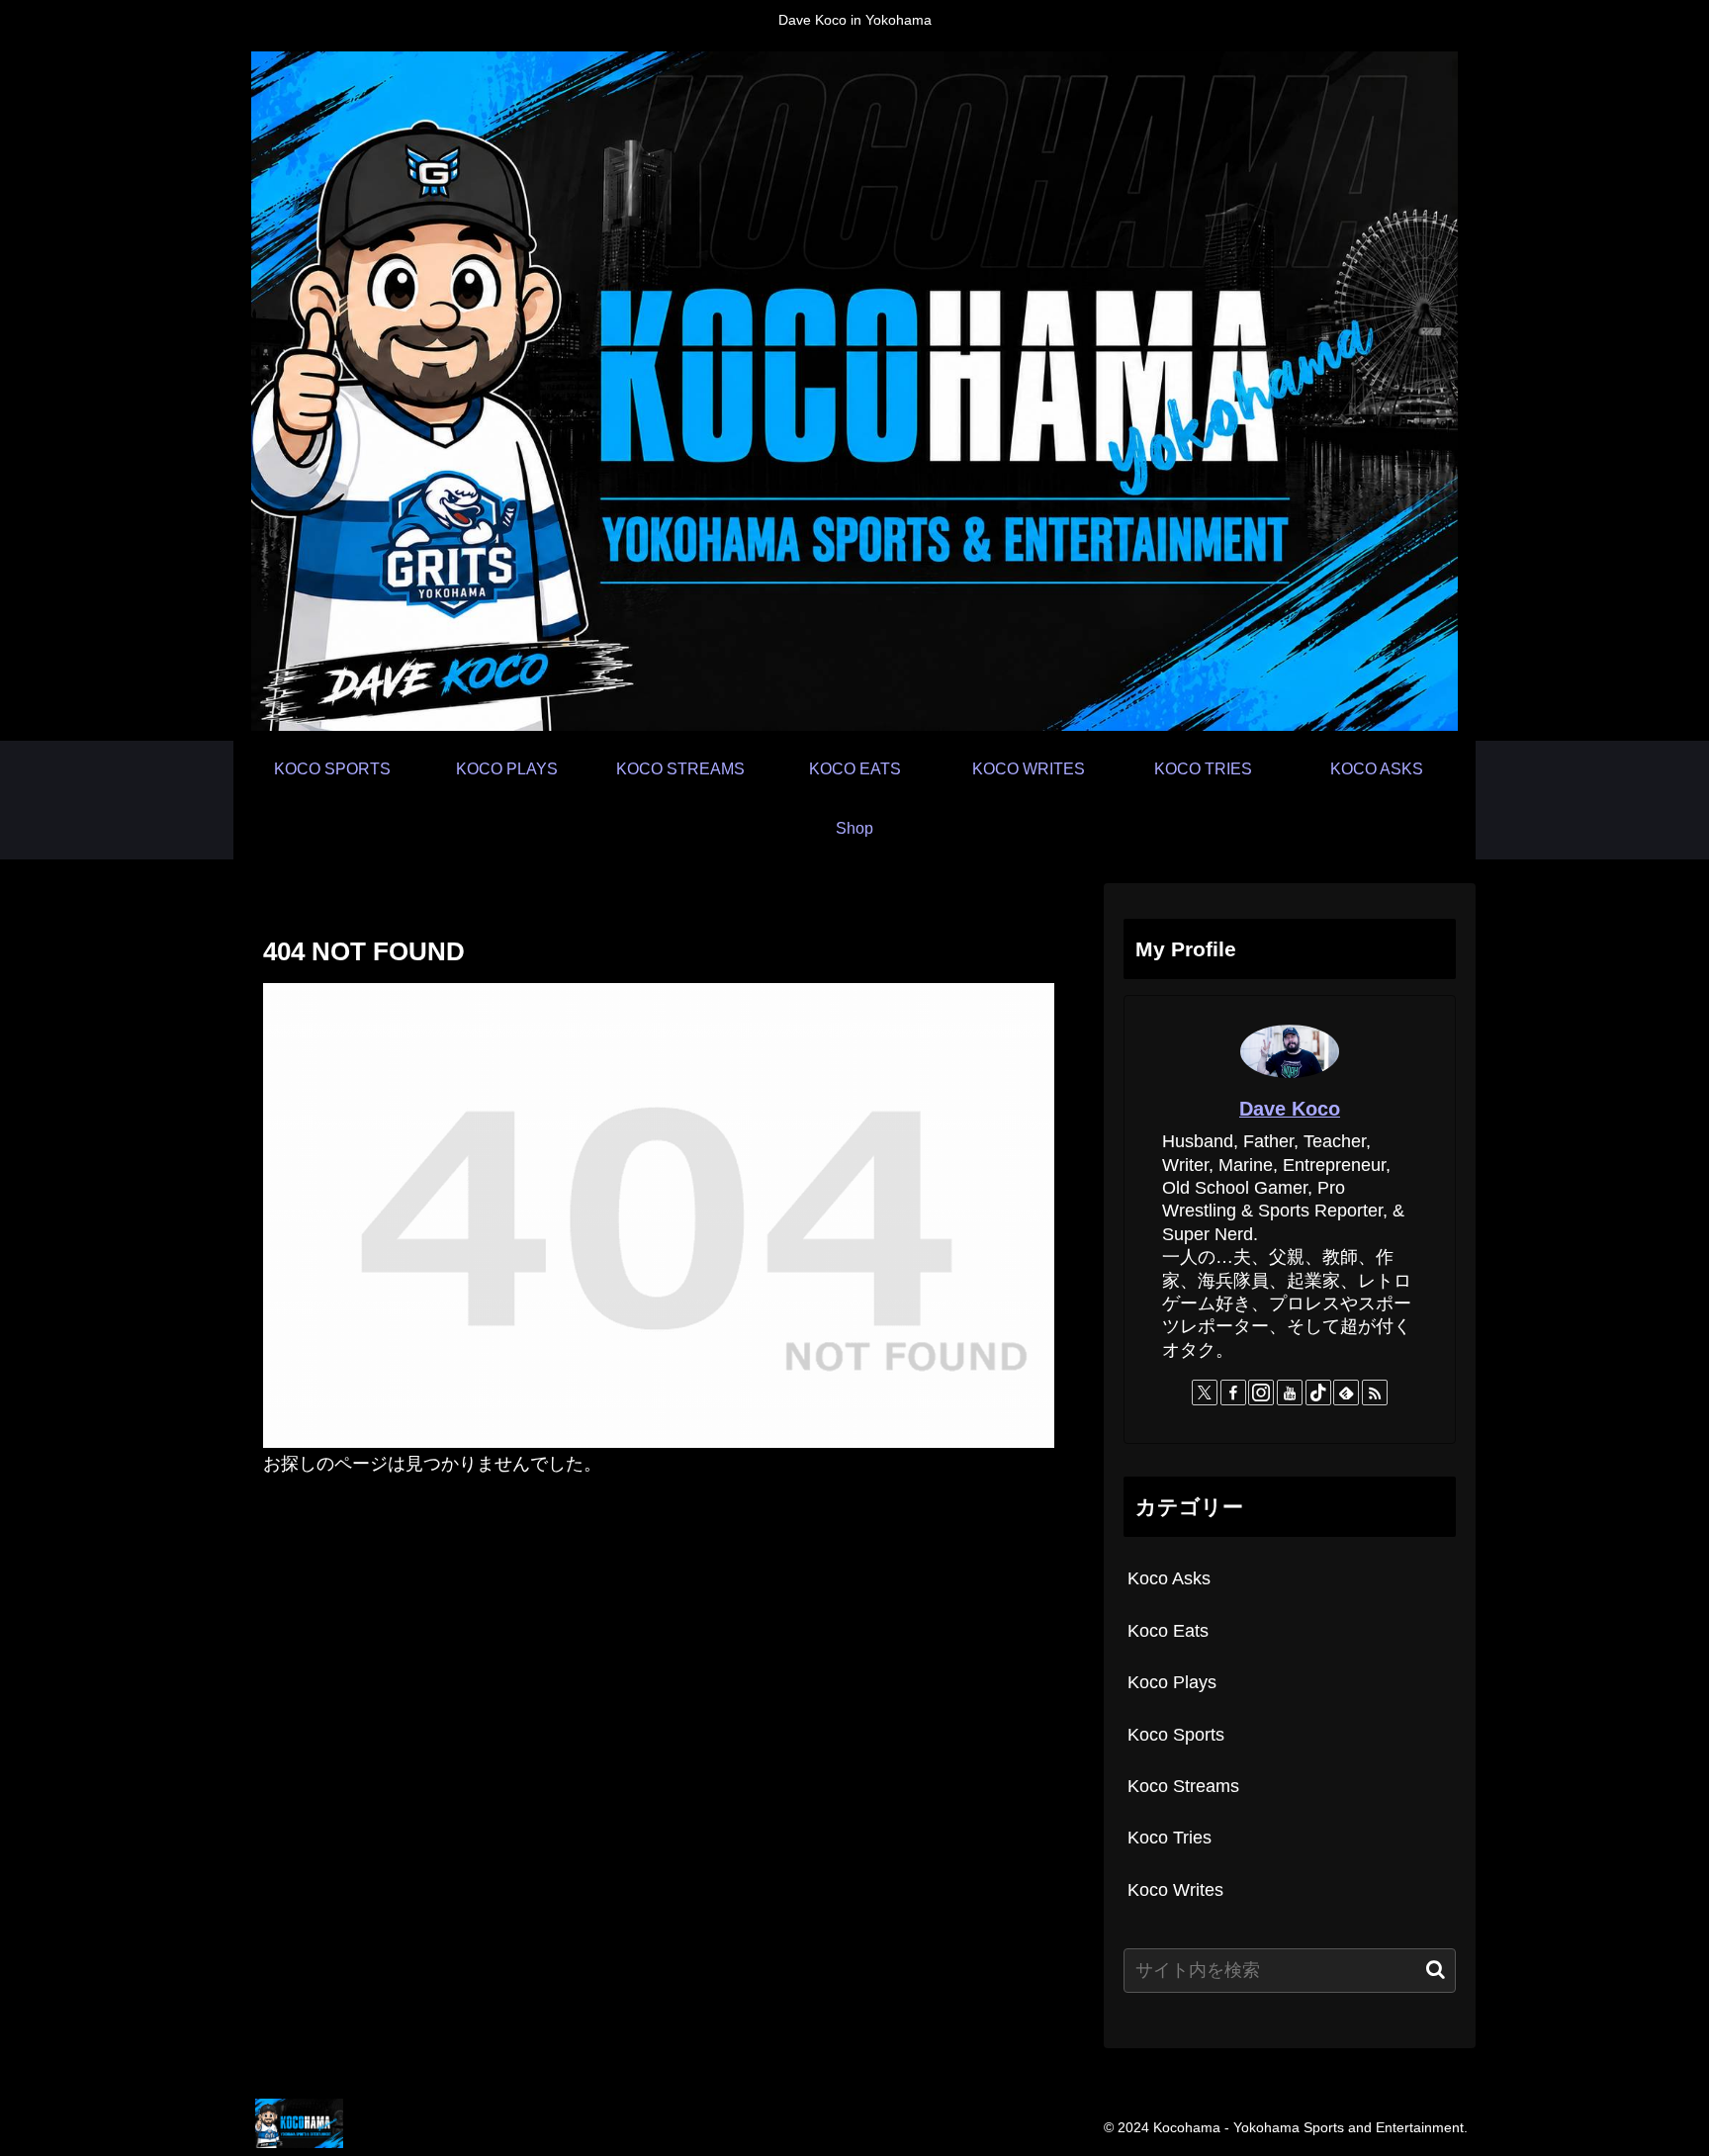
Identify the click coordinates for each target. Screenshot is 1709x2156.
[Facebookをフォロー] (1233, 1392)
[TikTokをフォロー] (1318, 1392)
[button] (1436, 1970)
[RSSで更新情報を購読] (1375, 1392)
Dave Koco (1290, 1109)
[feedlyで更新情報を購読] (1346, 1392)
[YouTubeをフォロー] (1290, 1392)
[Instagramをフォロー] (1261, 1392)
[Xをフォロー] (1205, 1392)
